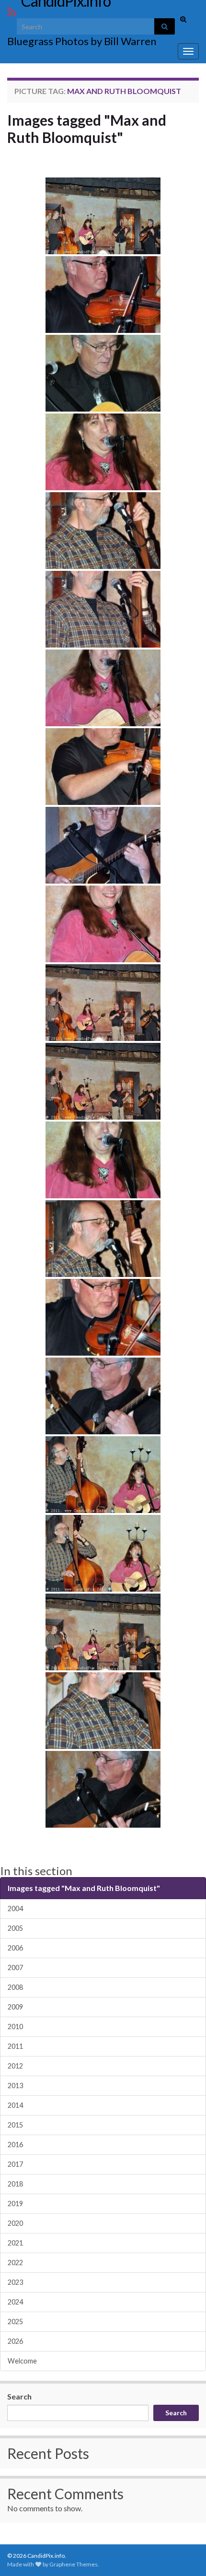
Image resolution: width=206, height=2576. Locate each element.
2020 (15, 2223)
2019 (15, 2204)
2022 (15, 2263)
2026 (15, 2341)
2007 (15, 1967)
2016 (15, 2145)
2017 (15, 2164)
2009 (15, 2007)
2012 (15, 2066)
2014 (15, 2105)
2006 (15, 1948)
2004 (15, 1908)
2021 (15, 2243)
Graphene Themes (74, 2564)
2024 (15, 2302)
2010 (15, 2027)
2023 (15, 2282)
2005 (15, 1928)
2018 (15, 2184)
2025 (15, 2322)
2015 (15, 2125)
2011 (15, 2046)
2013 (15, 2086)
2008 (15, 1987)
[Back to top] (184, 2554)
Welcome (22, 2361)
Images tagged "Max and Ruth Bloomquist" (87, 129)
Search (19, 2396)
